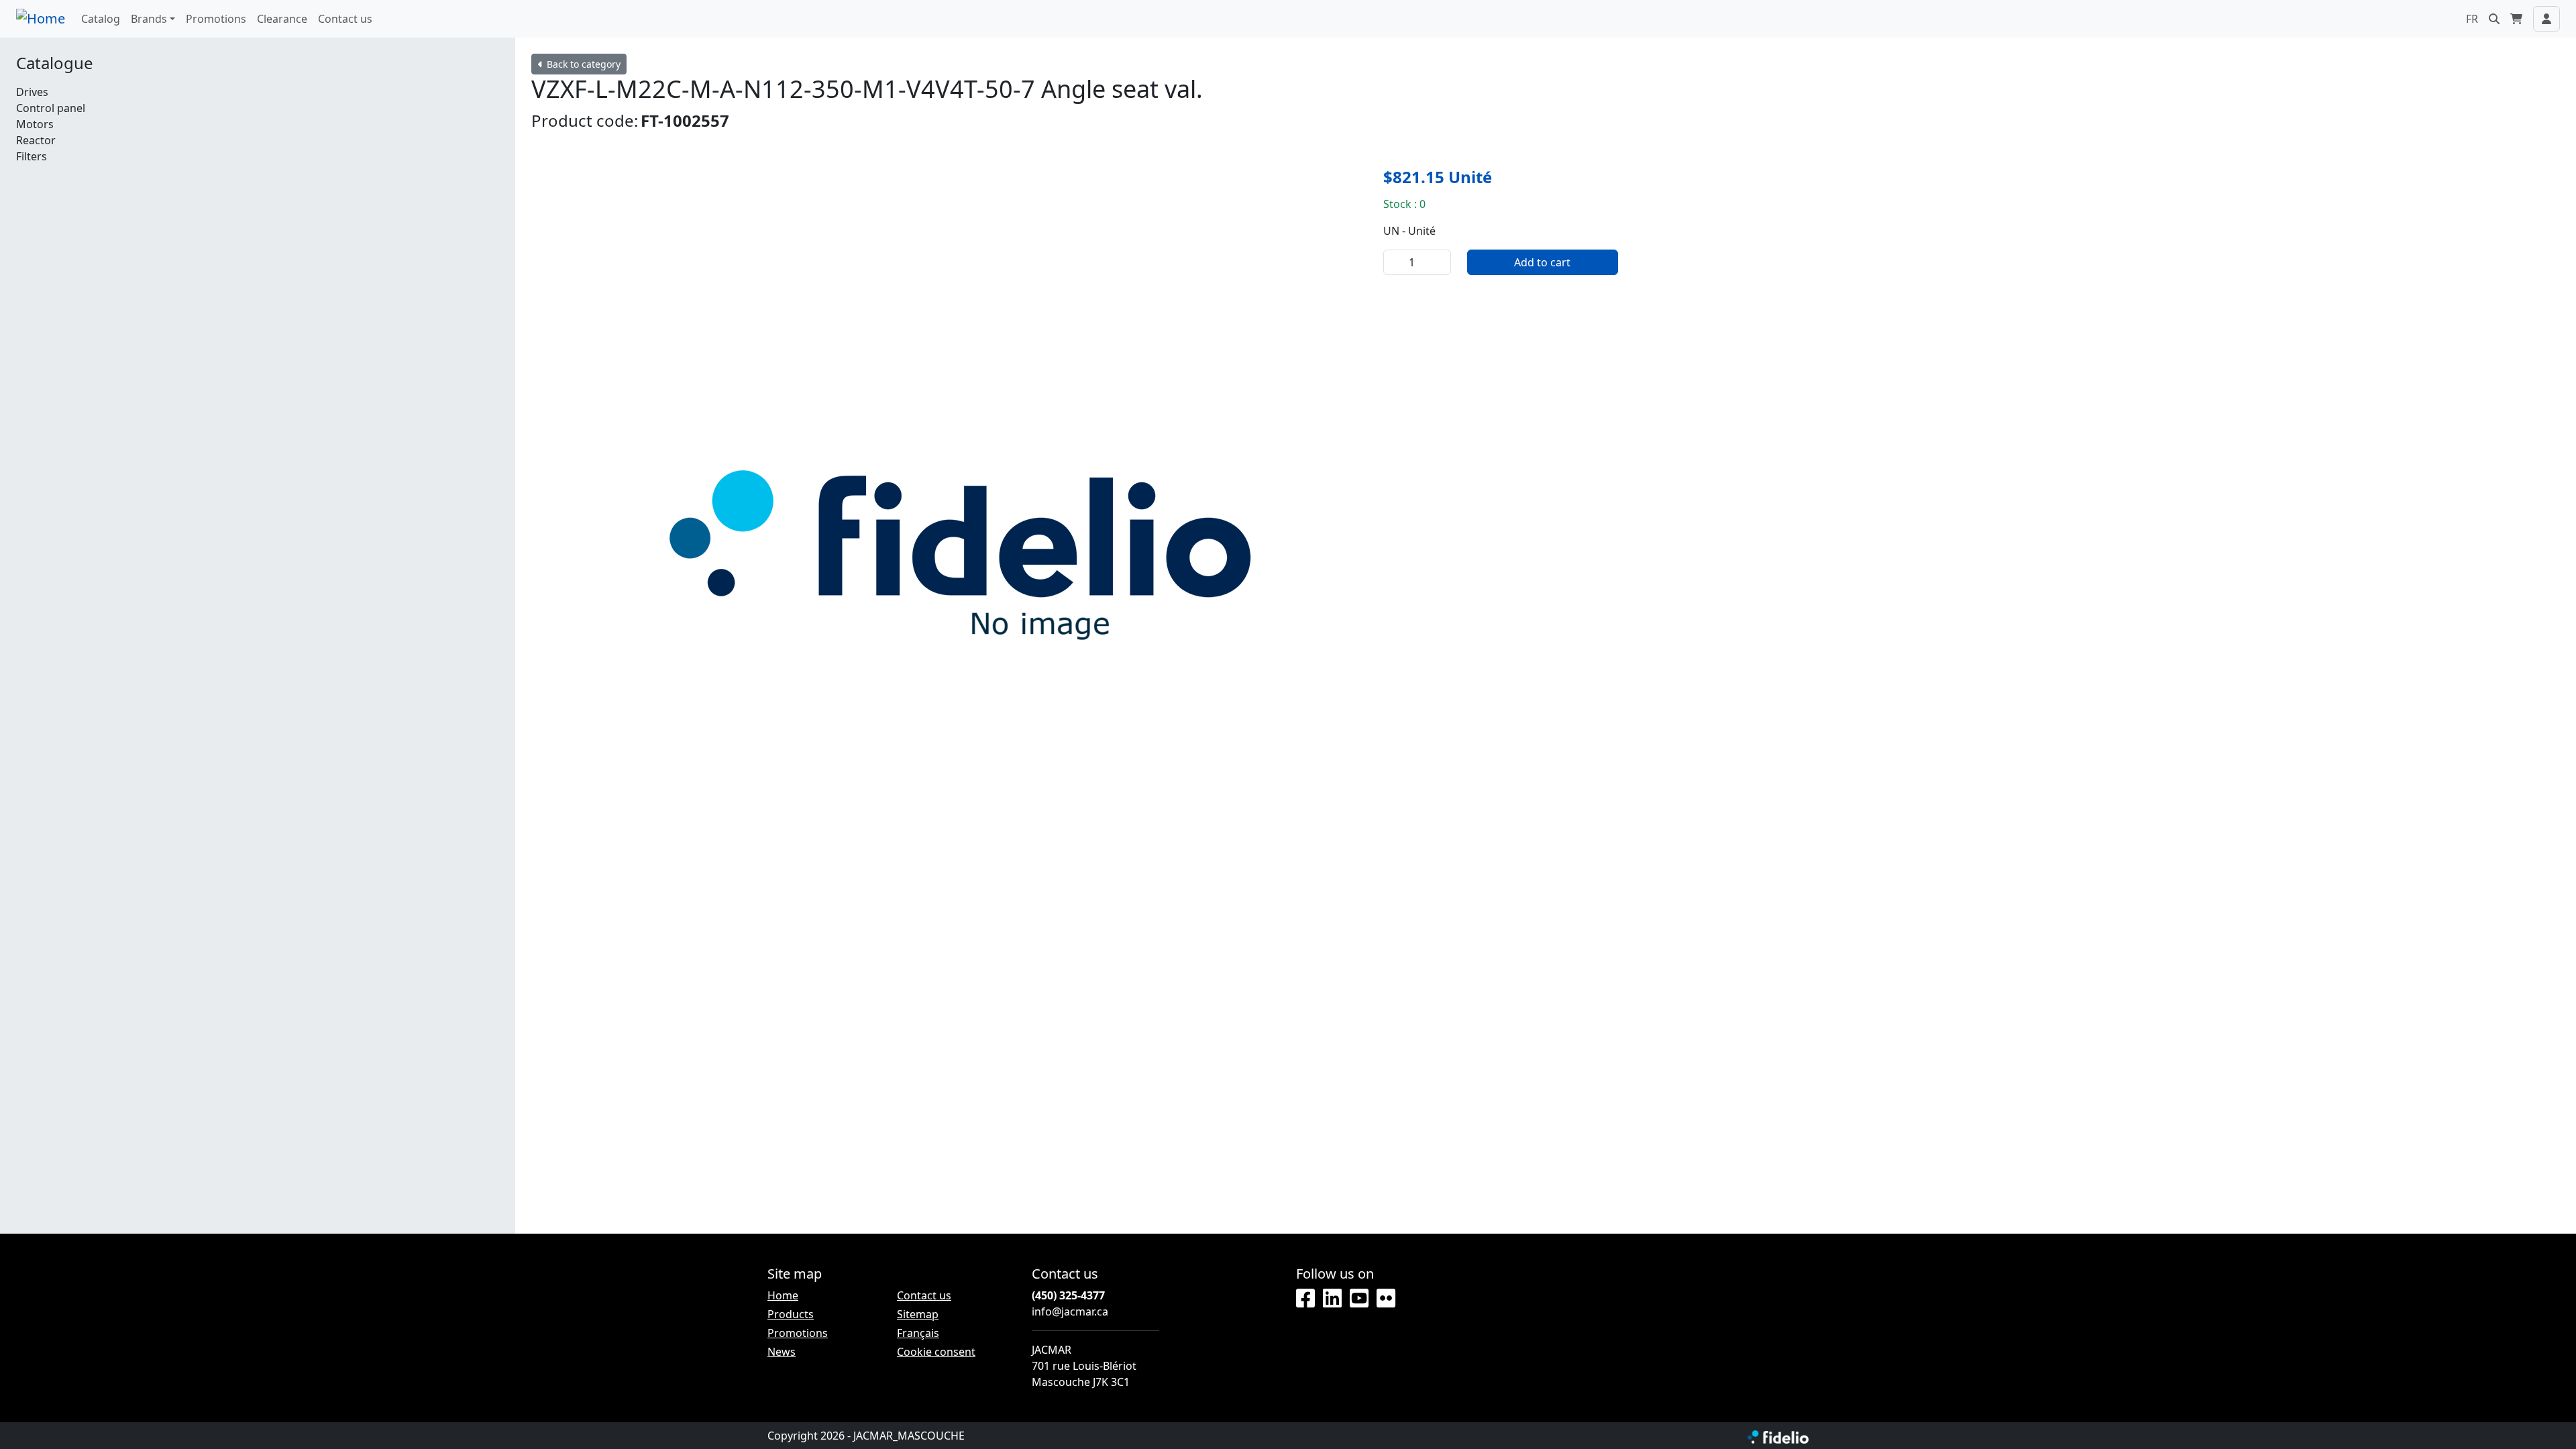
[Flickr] (1386, 1299)
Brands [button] (149, 19)
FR (2472, 19)
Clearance (282, 19)
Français (918, 1333)
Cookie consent (936, 1352)
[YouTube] (1359, 1299)
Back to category (582, 64)
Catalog (101, 19)
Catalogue (55, 63)
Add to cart (1542, 262)
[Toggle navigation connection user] (2546, 19)
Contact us (345, 19)
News (782, 1352)
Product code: (585, 120)
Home (783, 1295)
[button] (2494, 19)
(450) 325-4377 (1068, 1295)
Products (791, 1314)
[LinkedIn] (1332, 1299)
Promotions (216, 19)
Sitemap (918, 1314)
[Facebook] (1305, 1299)
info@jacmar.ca (1070, 1311)
